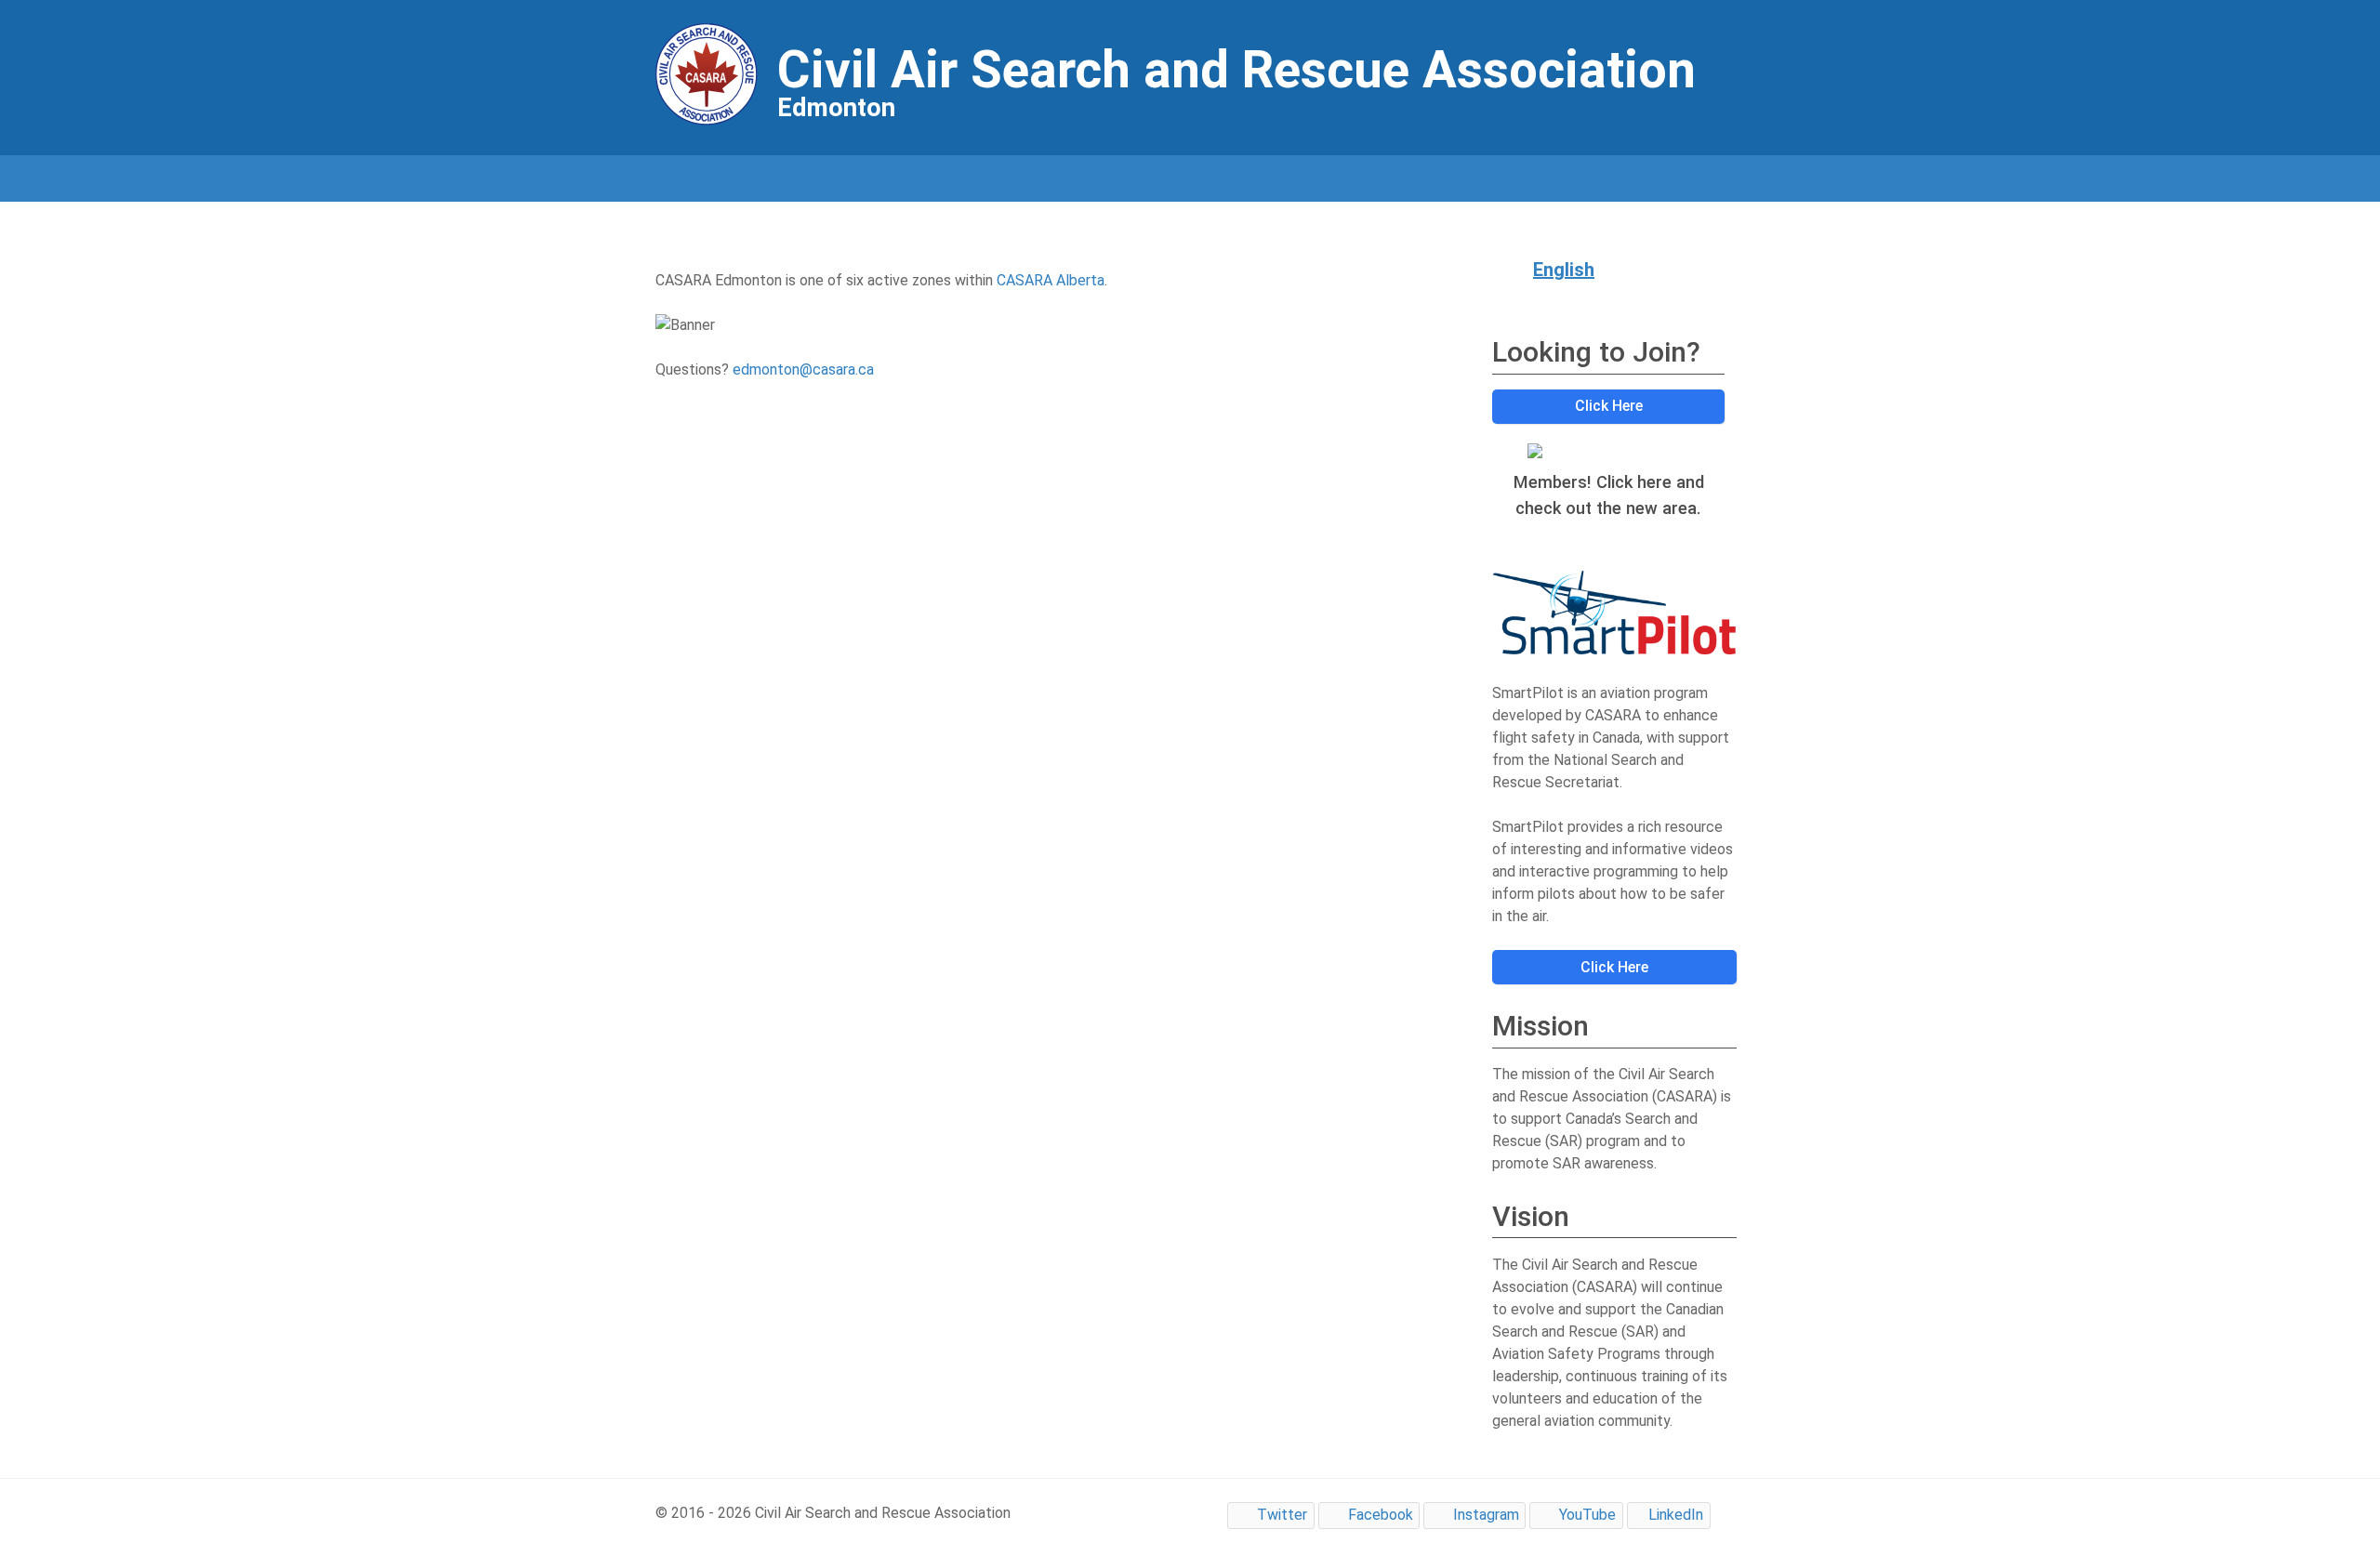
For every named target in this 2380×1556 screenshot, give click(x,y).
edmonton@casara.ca (803, 369)
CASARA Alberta (1051, 280)
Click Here (1609, 406)
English (1564, 270)
